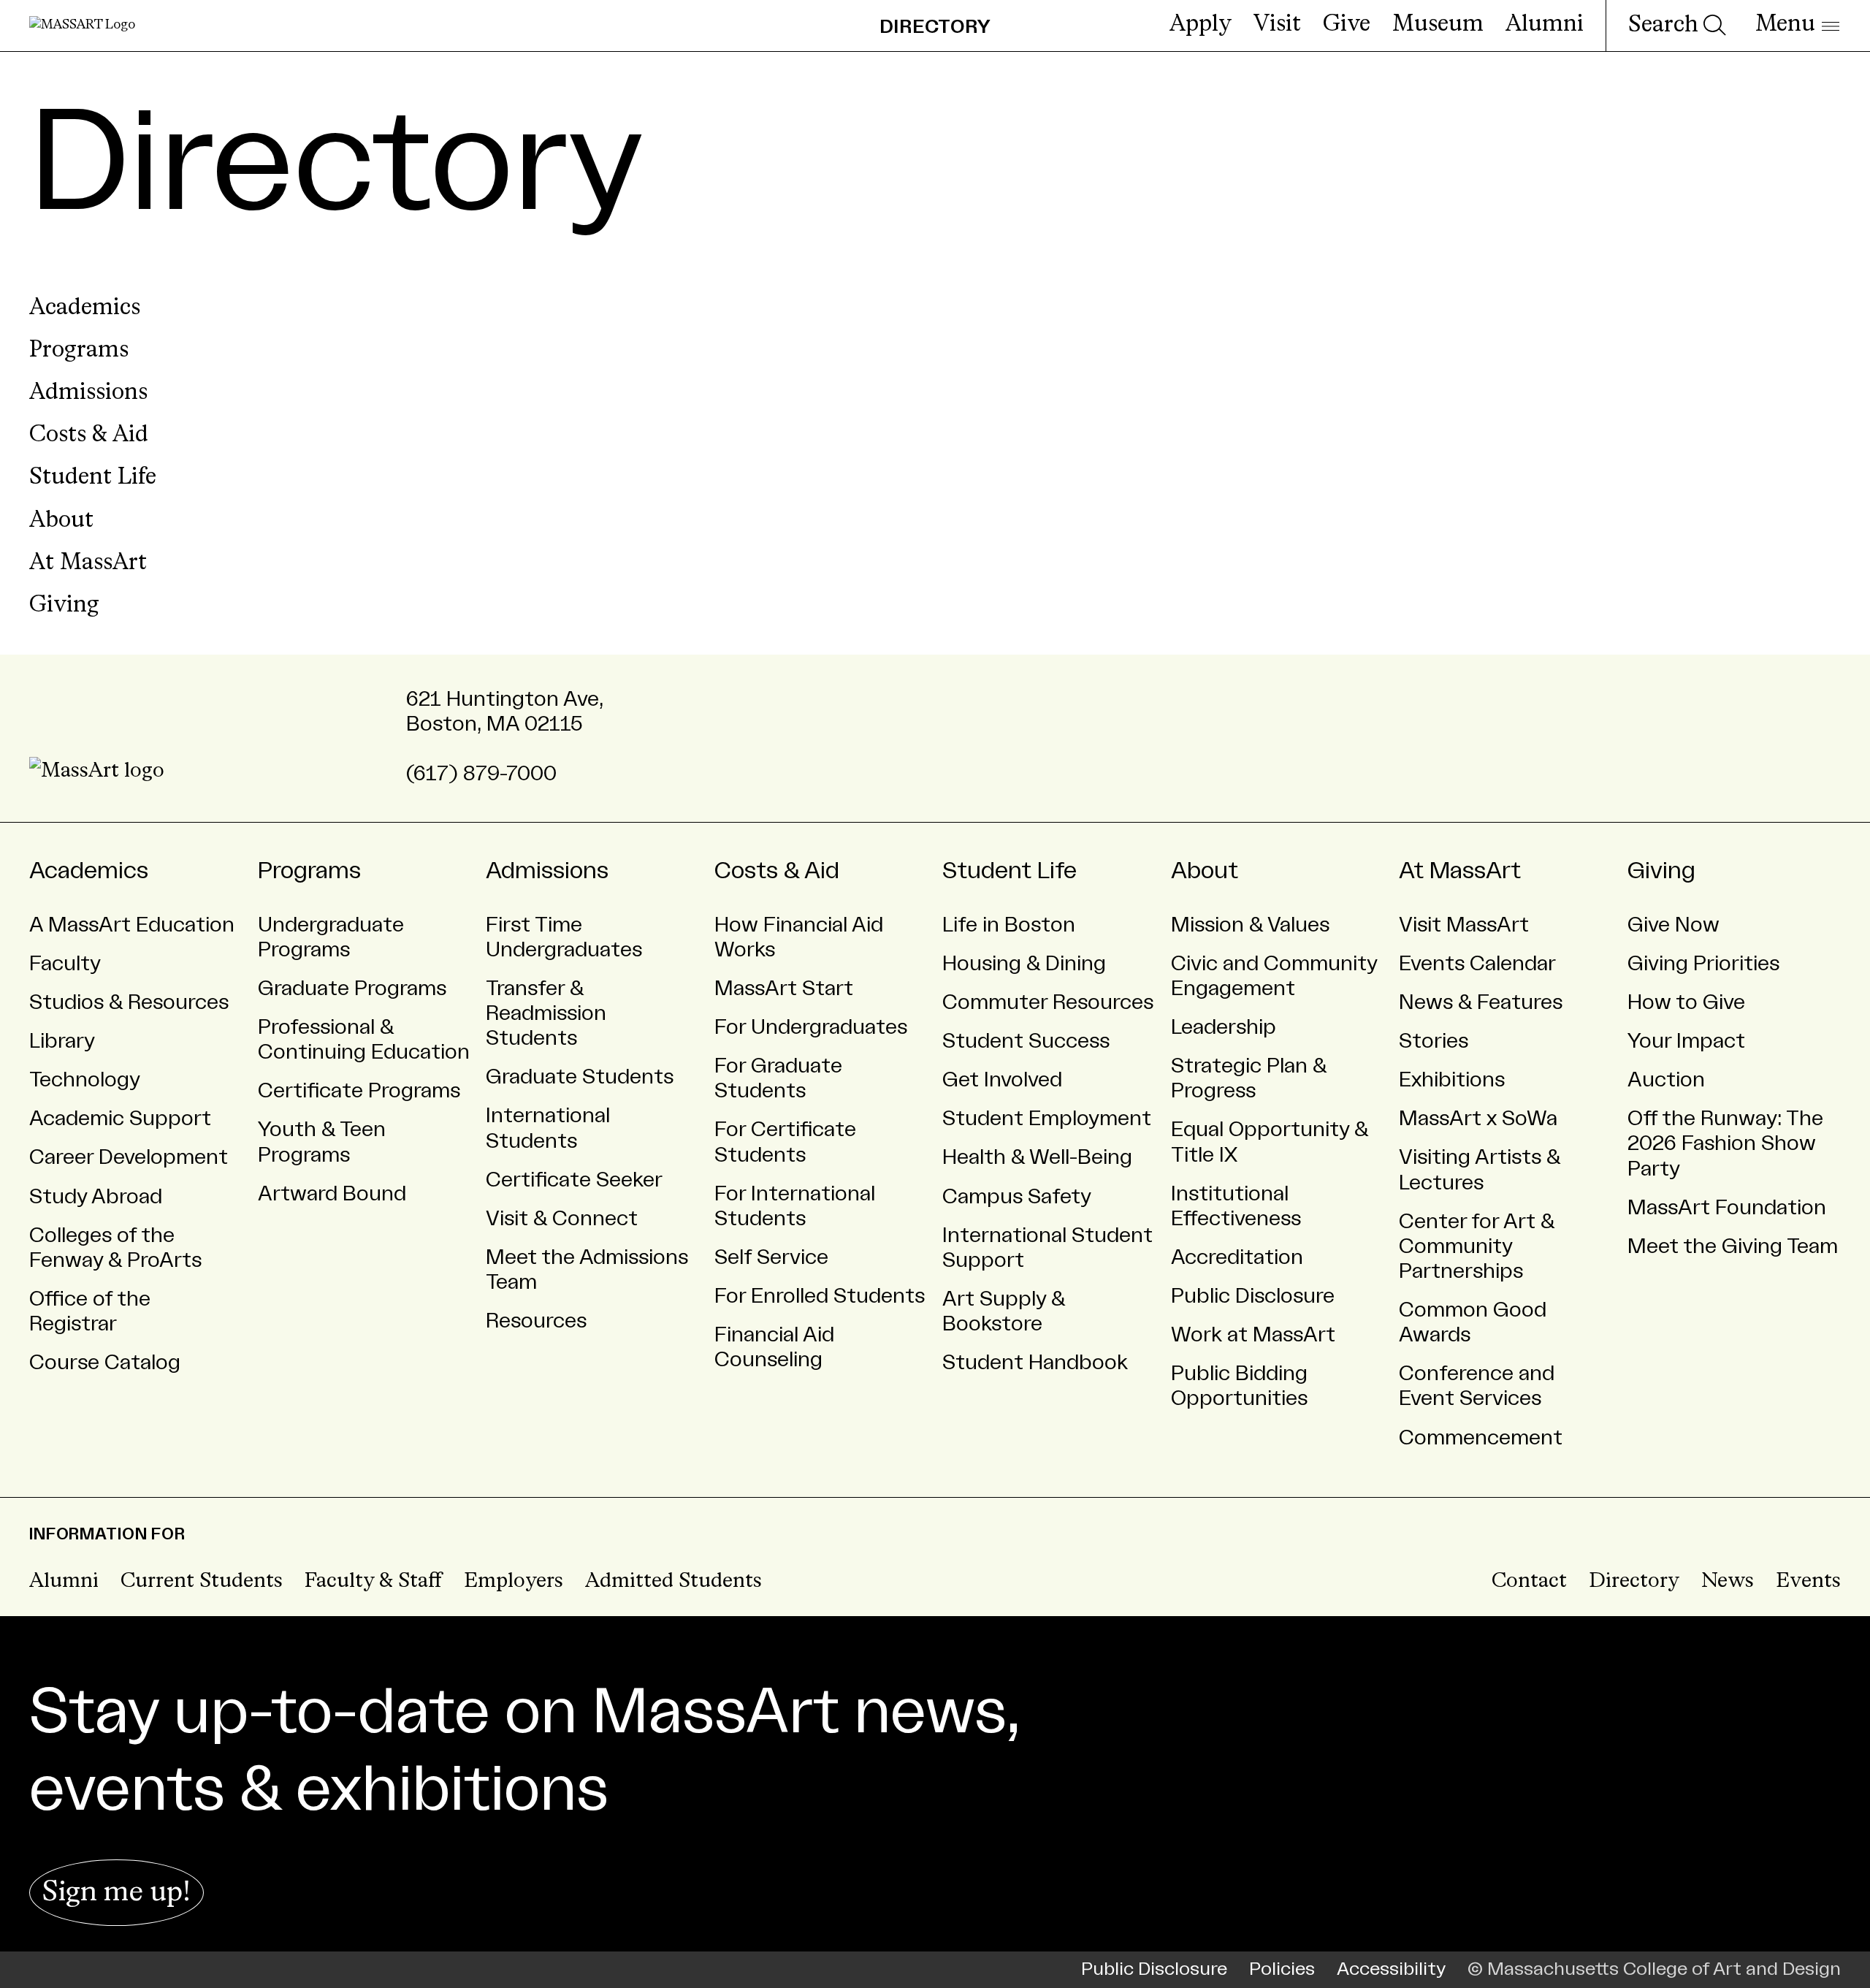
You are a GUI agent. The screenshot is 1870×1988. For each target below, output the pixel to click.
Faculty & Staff (373, 1581)
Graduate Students (580, 1077)
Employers (514, 1581)
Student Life (93, 478)
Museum (1438, 25)
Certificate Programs (359, 1091)
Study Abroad (96, 1197)
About (61, 521)
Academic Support (120, 1119)
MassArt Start (784, 989)
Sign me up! (117, 1893)
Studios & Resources (129, 1002)
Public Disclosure (1253, 1296)
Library (62, 1041)
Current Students (202, 1581)
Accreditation (1237, 1257)
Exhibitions (1452, 1080)
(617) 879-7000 (481, 774)
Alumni (1545, 25)
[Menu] (1797, 26)
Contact (1529, 1581)
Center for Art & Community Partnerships (1477, 1246)
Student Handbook (1035, 1363)
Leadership (1224, 1027)
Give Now (1674, 925)
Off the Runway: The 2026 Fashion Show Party (1725, 1143)
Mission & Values (1250, 925)
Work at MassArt (1253, 1335)
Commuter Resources (1048, 1002)
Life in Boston (1009, 925)
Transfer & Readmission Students (546, 1013)
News (1728, 1581)
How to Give (1686, 1002)
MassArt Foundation (1727, 1208)
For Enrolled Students (820, 1296)
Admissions (88, 393)
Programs (79, 351)
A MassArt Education (132, 925)
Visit (1277, 25)
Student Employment (1047, 1119)
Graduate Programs (352, 989)
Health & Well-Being (1037, 1157)
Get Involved (1002, 1080)
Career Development (129, 1157)
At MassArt (88, 563)
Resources (536, 1321)
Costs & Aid (89, 435)
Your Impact (1686, 1041)
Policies (1282, 1969)
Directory (1634, 1581)
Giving (64, 606)
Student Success (1026, 1041)
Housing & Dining (1024, 964)
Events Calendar (1477, 964)
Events (1808, 1581)
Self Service (771, 1257)
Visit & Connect (562, 1219)
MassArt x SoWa (1478, 1119)
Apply (1201, 25)
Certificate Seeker (574, 1180)
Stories (1434, 1041)
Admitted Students (673, 1581)
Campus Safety (1017, 1197)
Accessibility (1391, 1969)
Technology (85, 1080)
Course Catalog (105, 1363)
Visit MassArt (1464, 925)
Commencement (1481, 1438)
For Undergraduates (811, 1027)
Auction (1666, 1080)
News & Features (1481, 1002)
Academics (85, 308)
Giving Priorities (1703, 964)
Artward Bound (332, 1194)
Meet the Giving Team (1733, 1246)
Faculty (65, 964)
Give (1347, 25)
